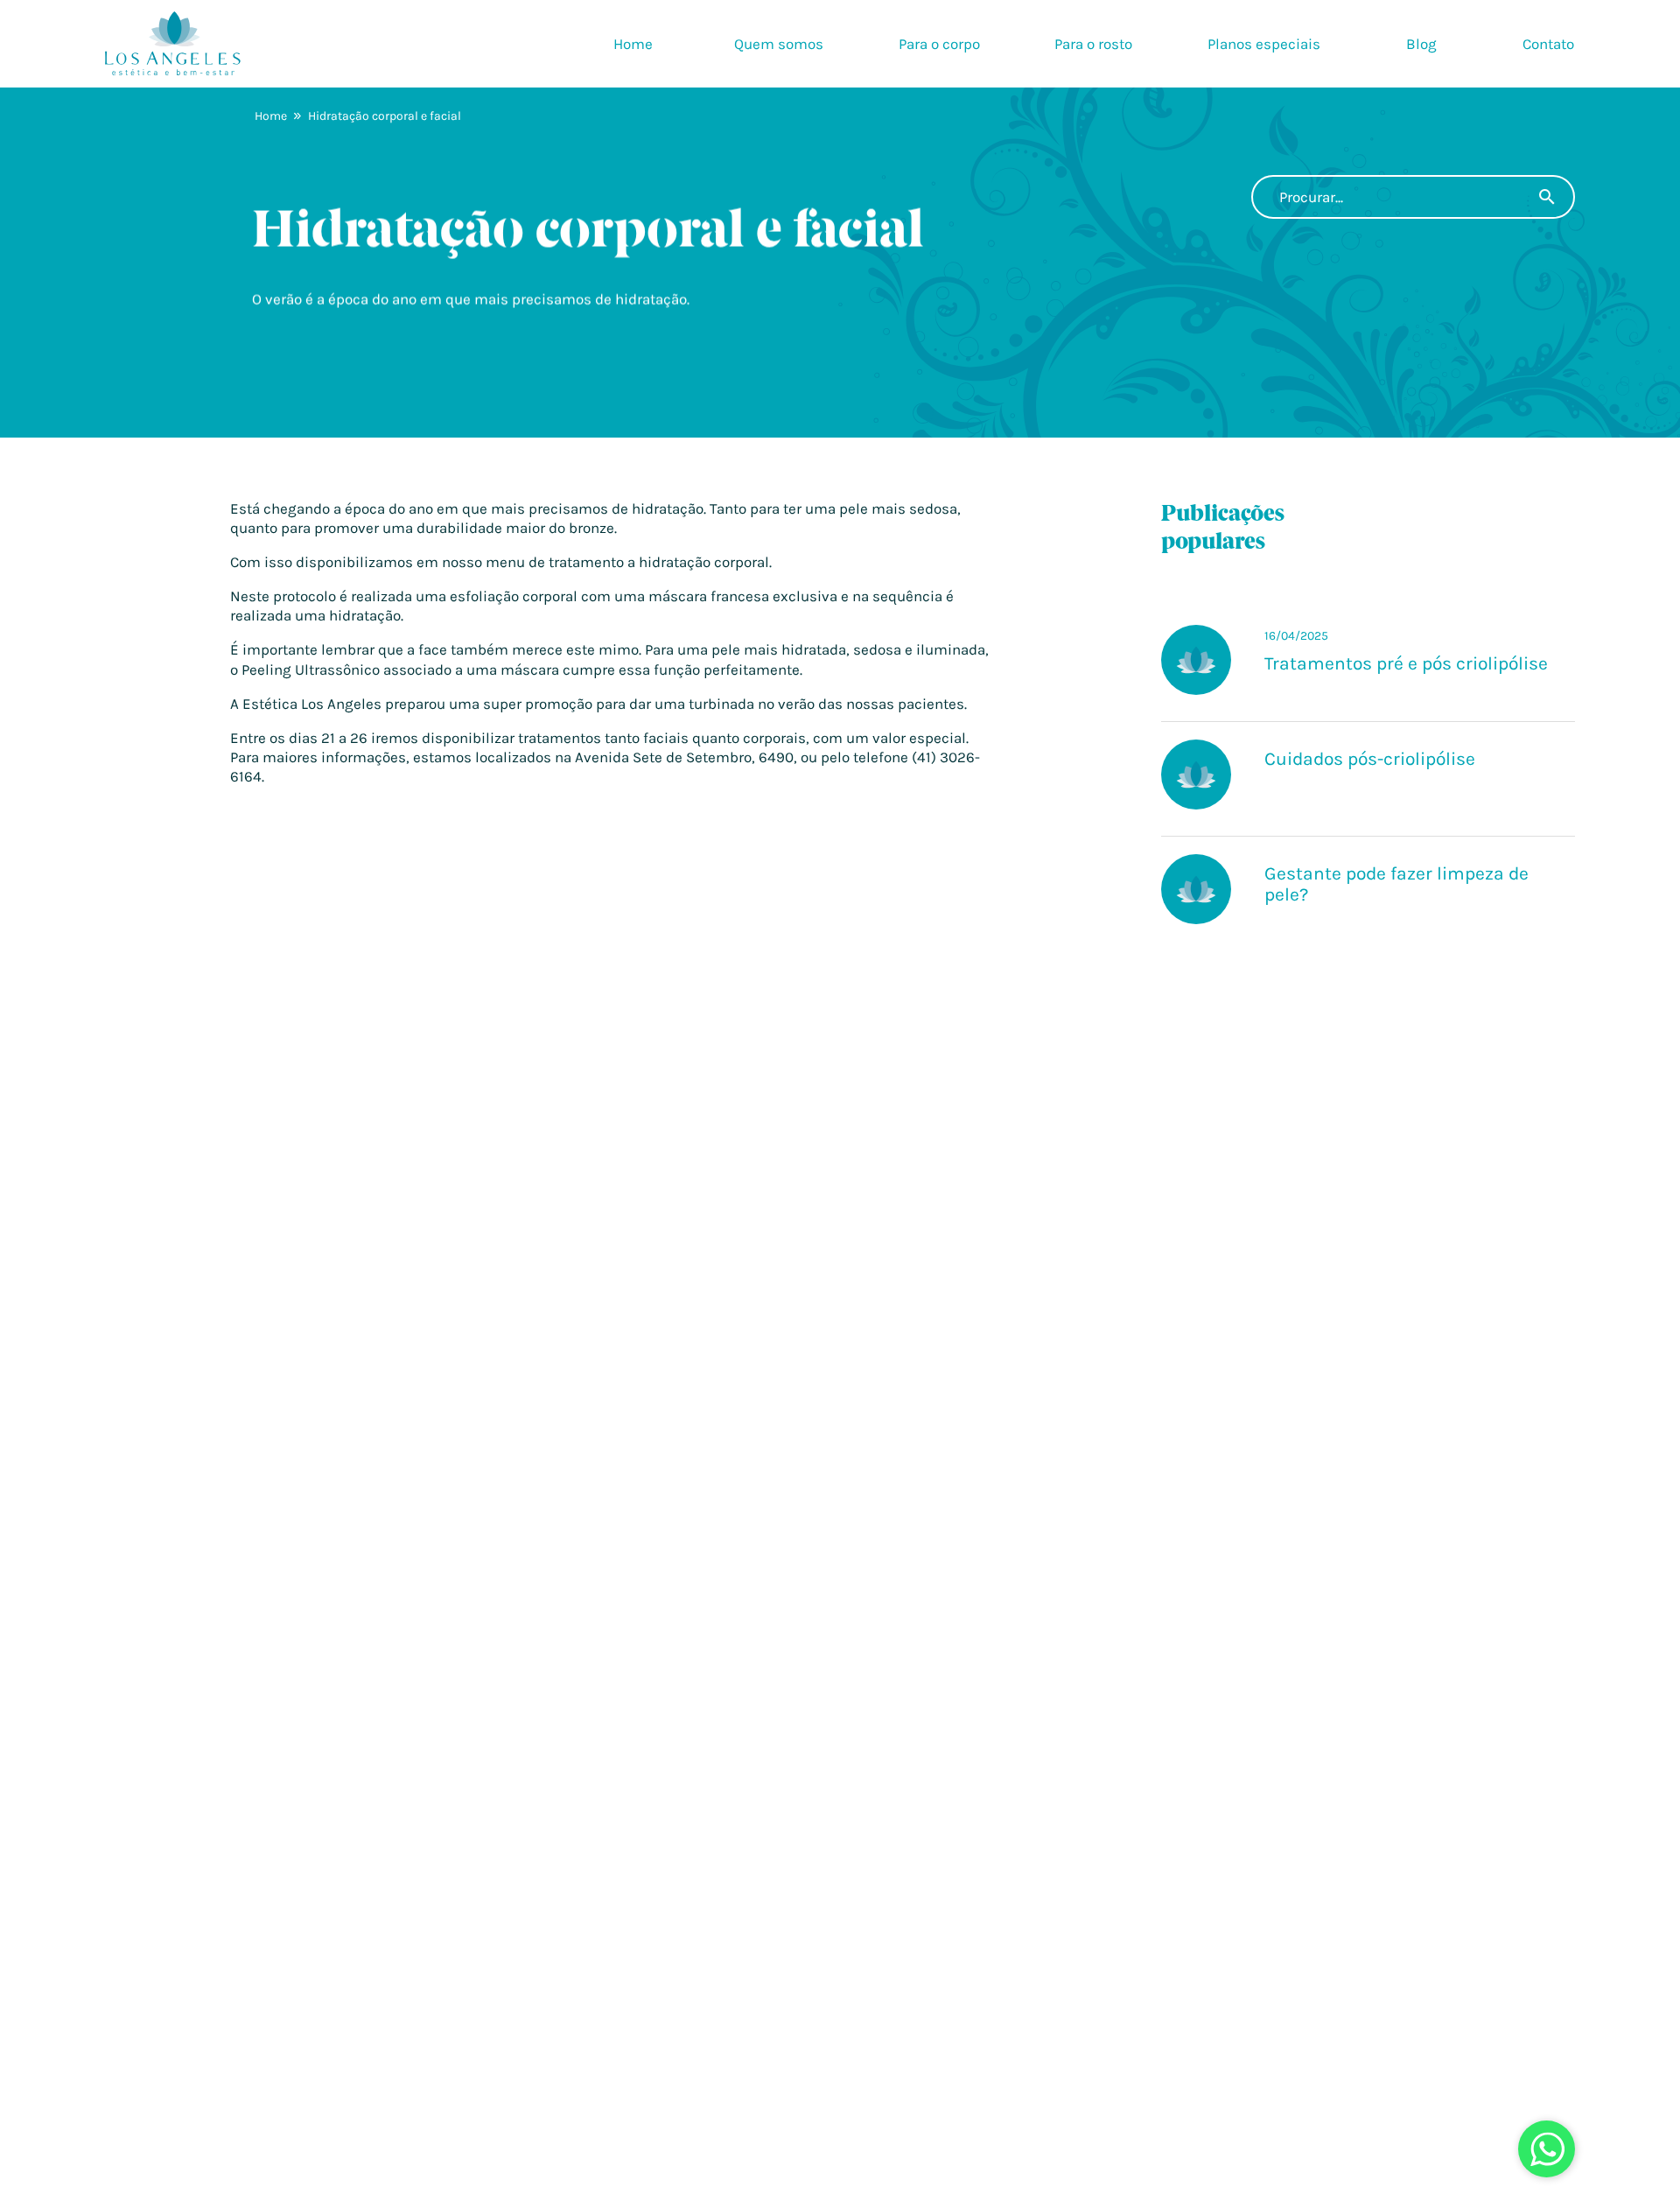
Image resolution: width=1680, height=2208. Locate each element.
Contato (1548, 44)
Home (633, 44)
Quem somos (779, 44)
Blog (1421, 44)
